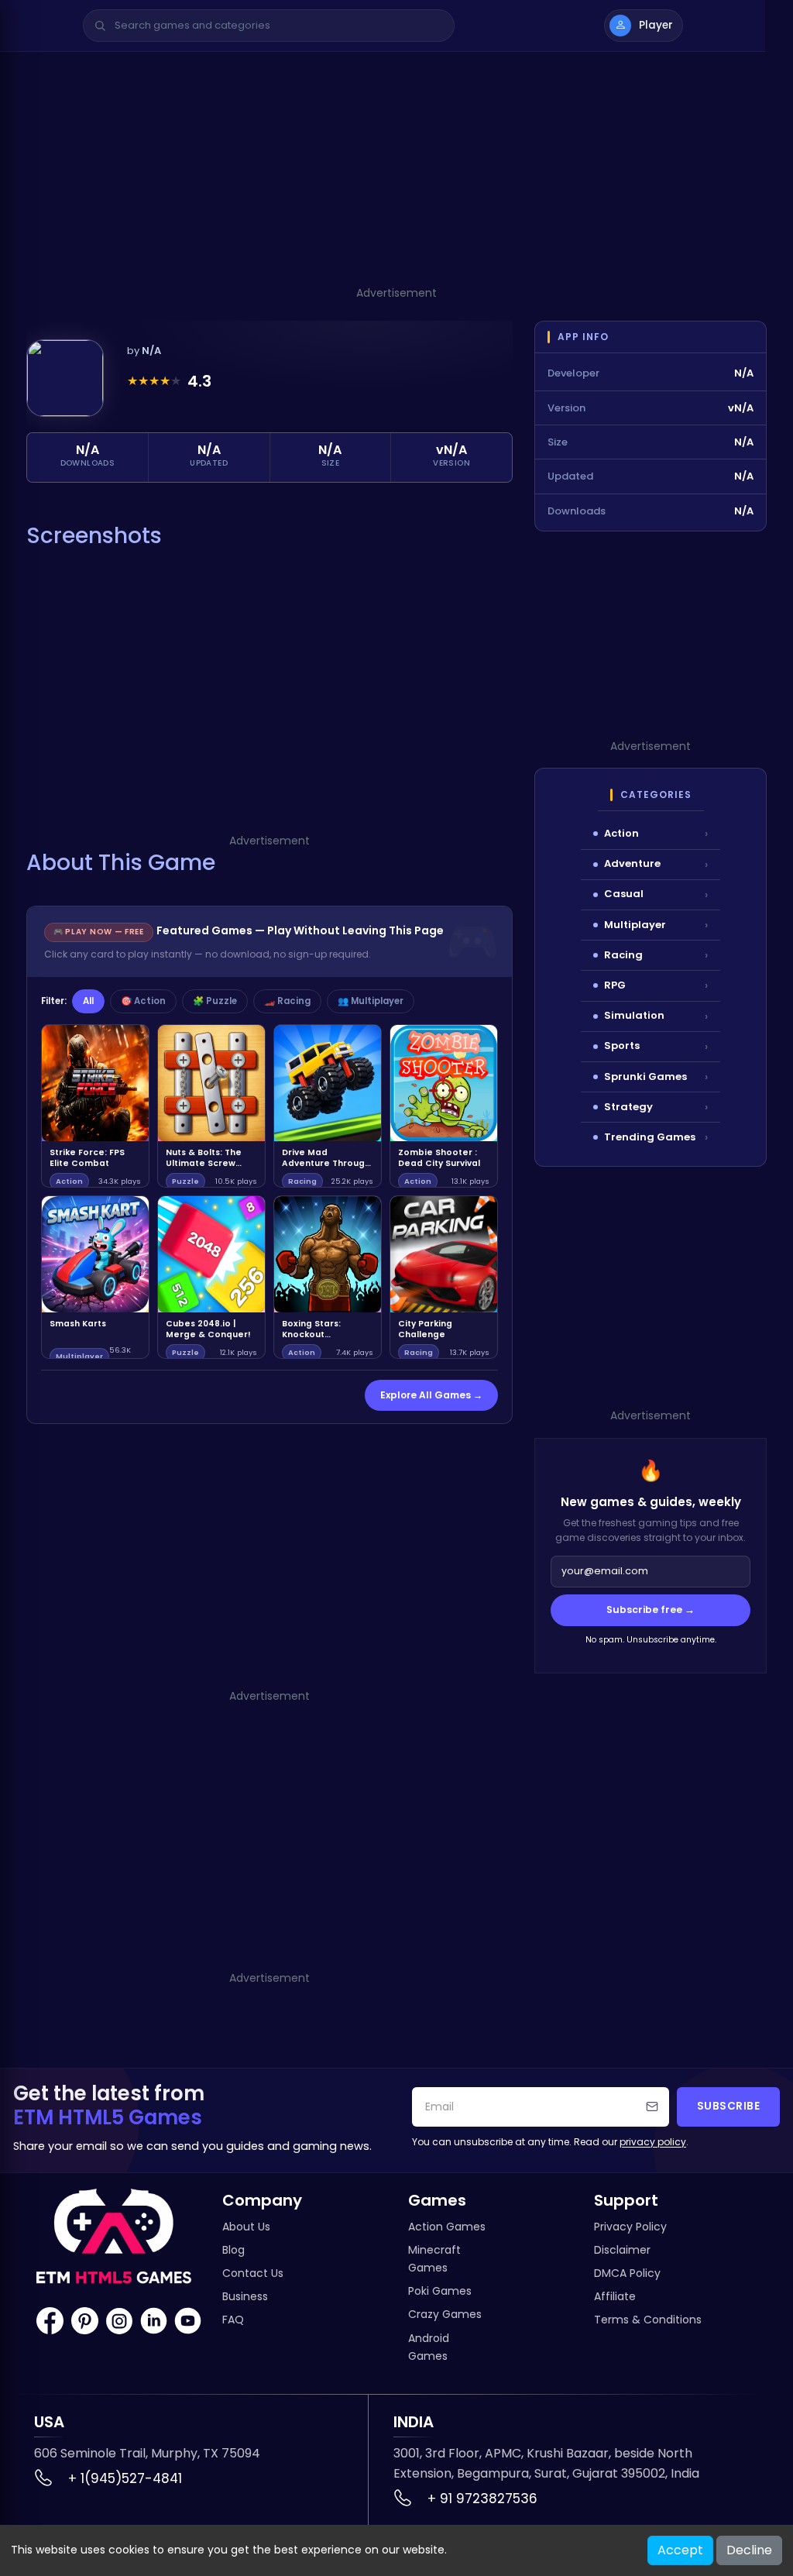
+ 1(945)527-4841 (125, 2478)
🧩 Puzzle (215, 1001)
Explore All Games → (431, 1395)
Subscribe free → (651, 1610)
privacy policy (653, 2142)
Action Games (447, 2227)
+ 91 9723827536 (482, 2499)
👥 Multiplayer (371, 1001)
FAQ (233, 2320)
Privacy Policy (630, 2227)
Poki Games (440, 2291)
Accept (680, 2550)
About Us (246, 2227)
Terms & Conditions (648, 2320)
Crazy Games (445, 2314)
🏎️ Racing (287, 1001)
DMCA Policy (627, 2273)
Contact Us (253, 2273)
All (88, 1001)
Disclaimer (622, 2250)
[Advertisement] (396, 176)
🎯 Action (143, 1001)
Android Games (429, 2347)
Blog (233, 2250)
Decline (749, 2550)
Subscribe (729, 2106)
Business (245, 2296)
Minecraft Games (434, 2259)
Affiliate (615, 2296)
